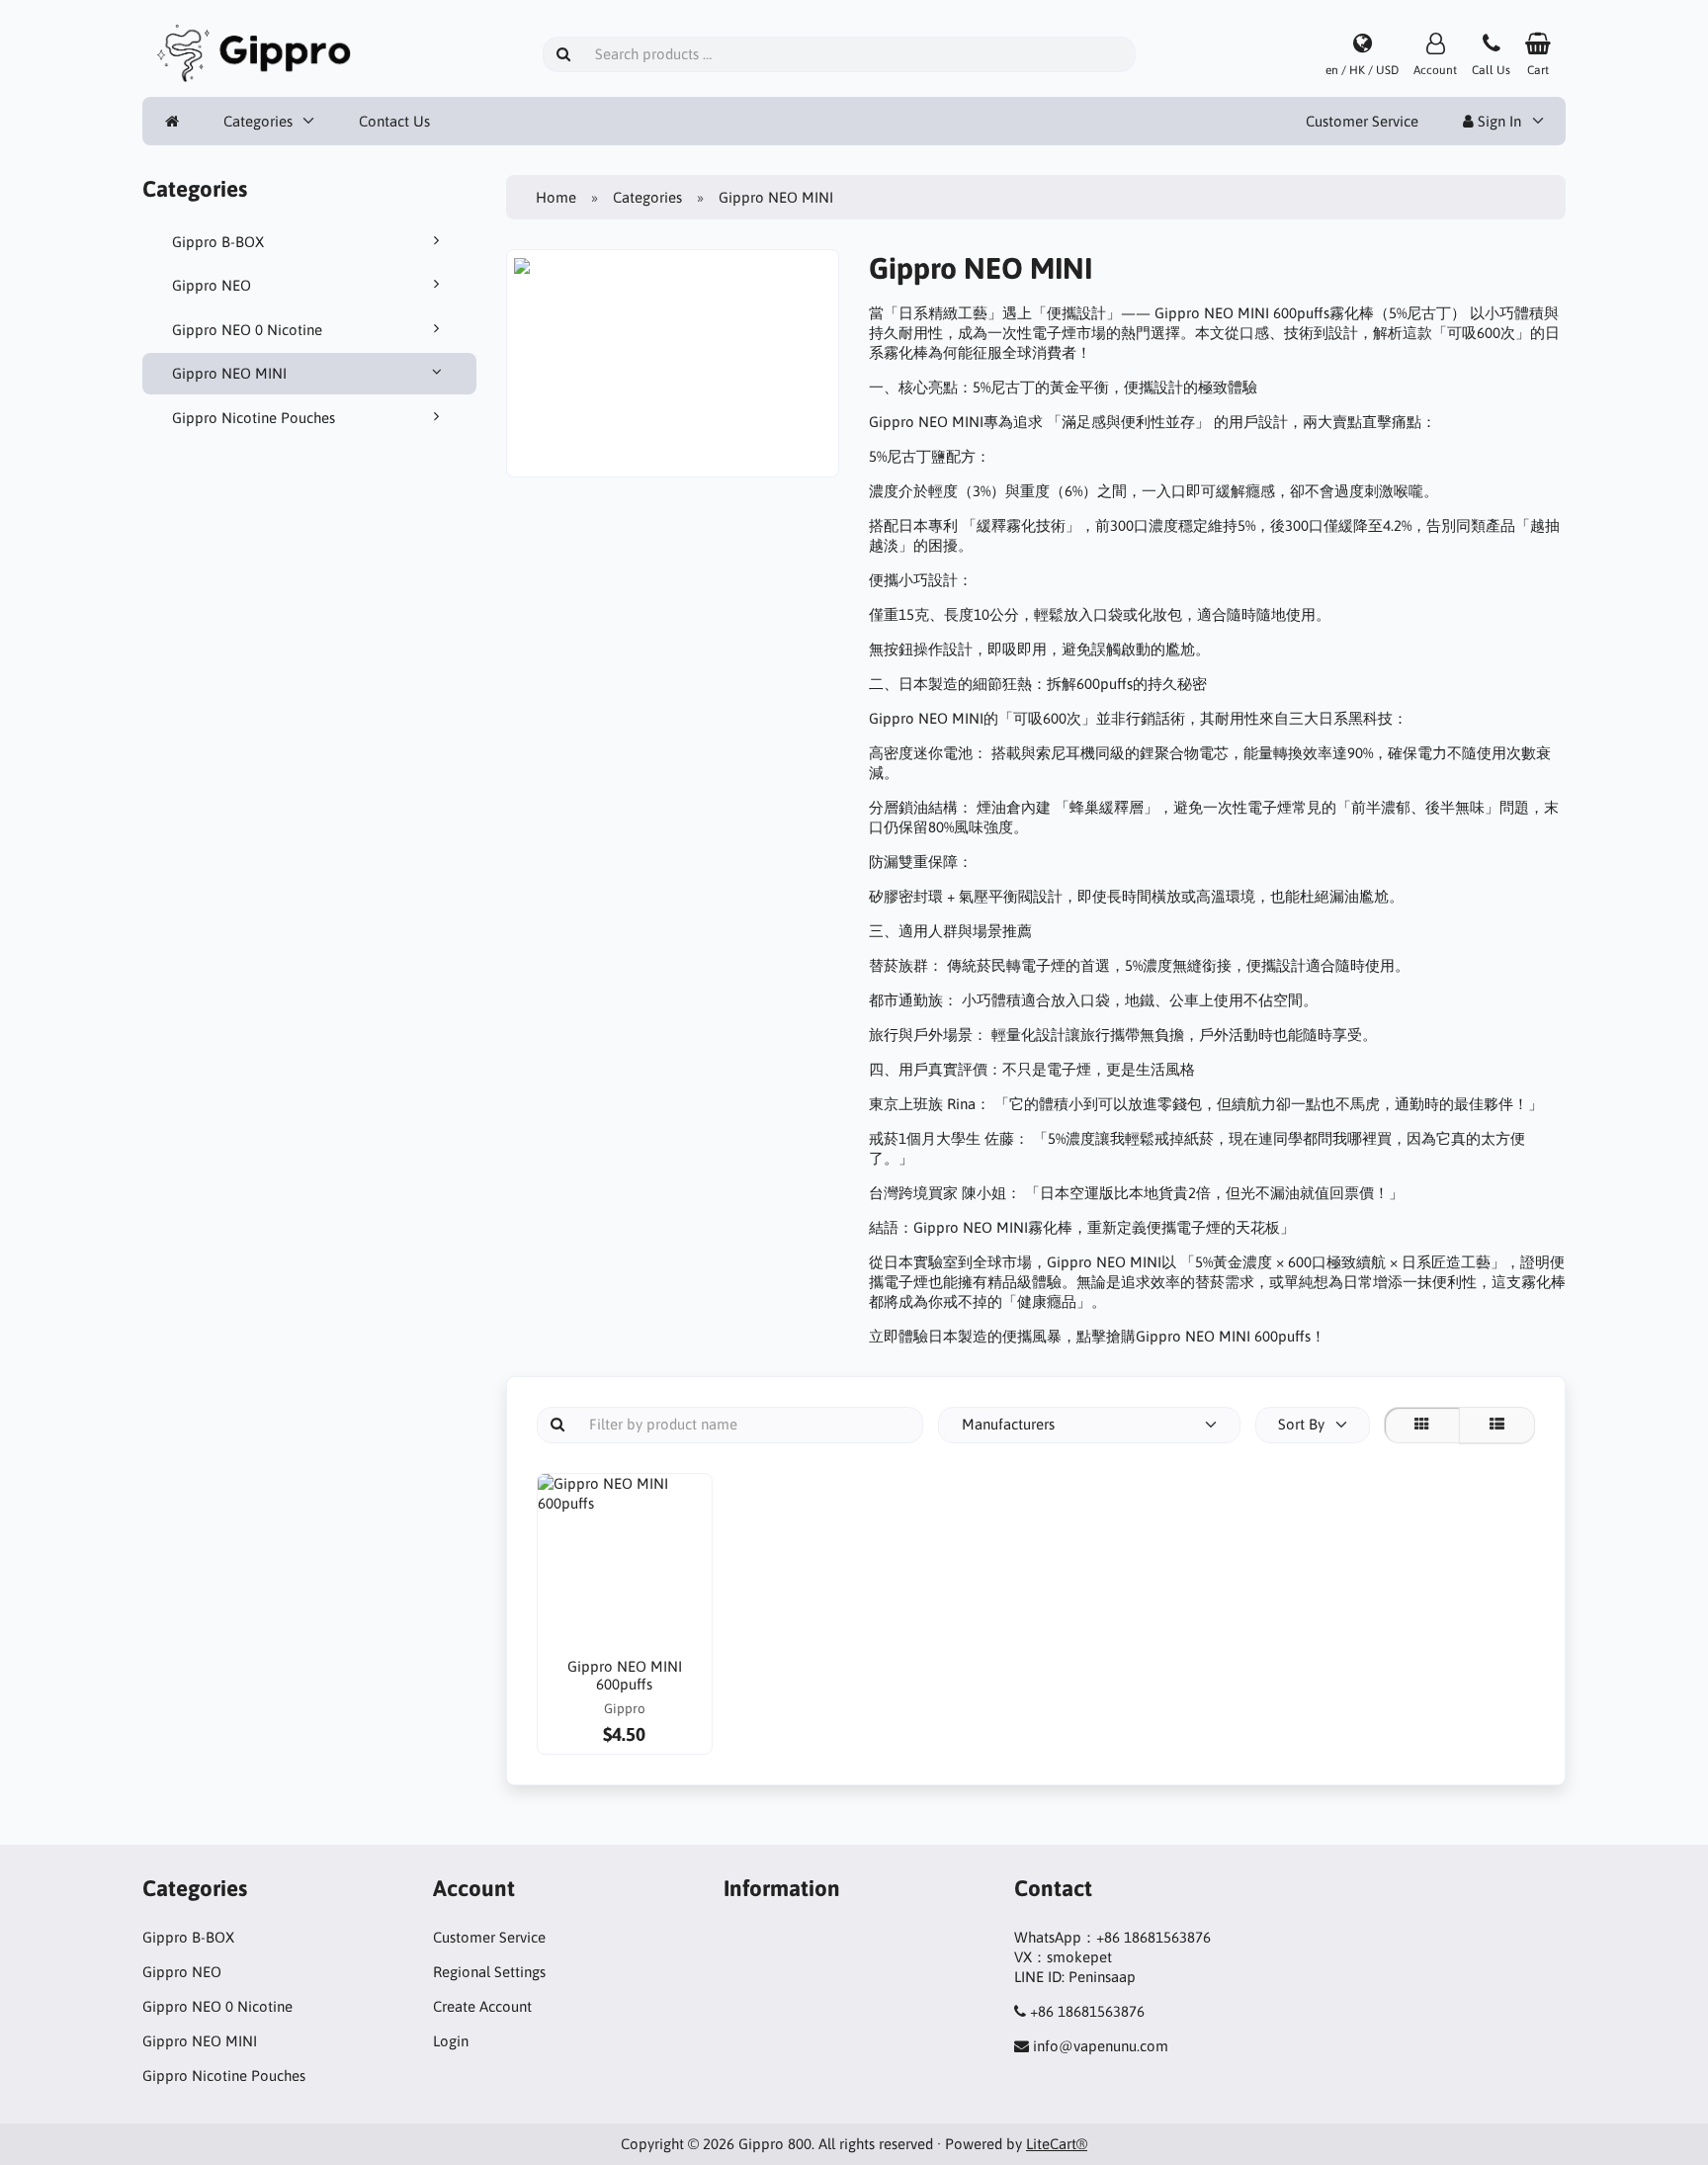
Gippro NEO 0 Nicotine (247, 330)
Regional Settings (489, 1972)
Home (556, 197)
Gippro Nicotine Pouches (254, 418)
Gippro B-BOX (218, 242)
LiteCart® (1057, 2144)
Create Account (482, 2006)
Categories (258, 121)
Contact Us (394, 121)
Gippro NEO (212, 285)
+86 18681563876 (1087, 2011)
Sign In (1497, 121)
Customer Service (1362, 121)
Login (451, 2041)
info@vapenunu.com (1101, 2046)
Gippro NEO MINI (229, 373)
